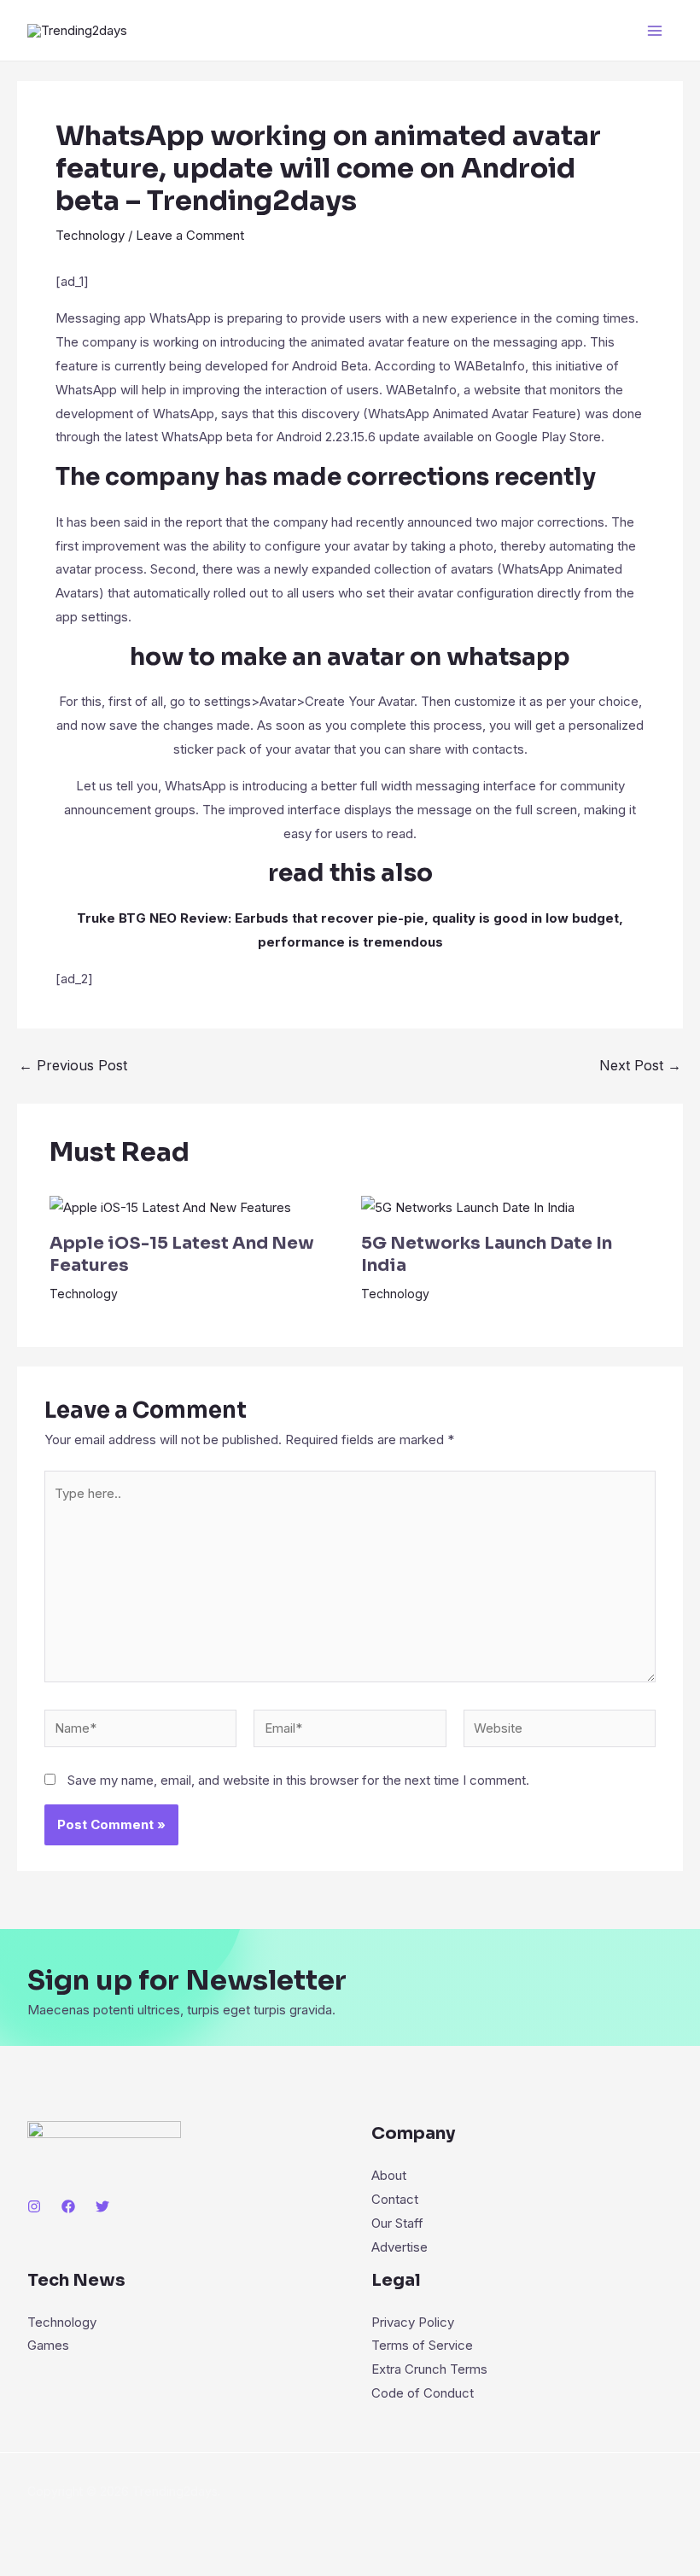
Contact (395, 2199)
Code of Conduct (423, 2393)
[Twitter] (102, 2206)
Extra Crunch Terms (429, 2369)
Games (48, 2345)
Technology (90, 235)
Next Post (640, 1065)
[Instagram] (34, 2206)
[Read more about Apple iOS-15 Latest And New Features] (170, 1206)
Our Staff (397, 2223)
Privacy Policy (413, 2322)
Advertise (400, 2247)
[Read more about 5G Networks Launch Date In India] (468, 1206)
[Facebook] (68, 2206)
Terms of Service (422, 2345)
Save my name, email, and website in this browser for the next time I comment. (298, 1780)
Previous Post (73, 1065)
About (389, 2175)
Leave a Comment (190, 235)
